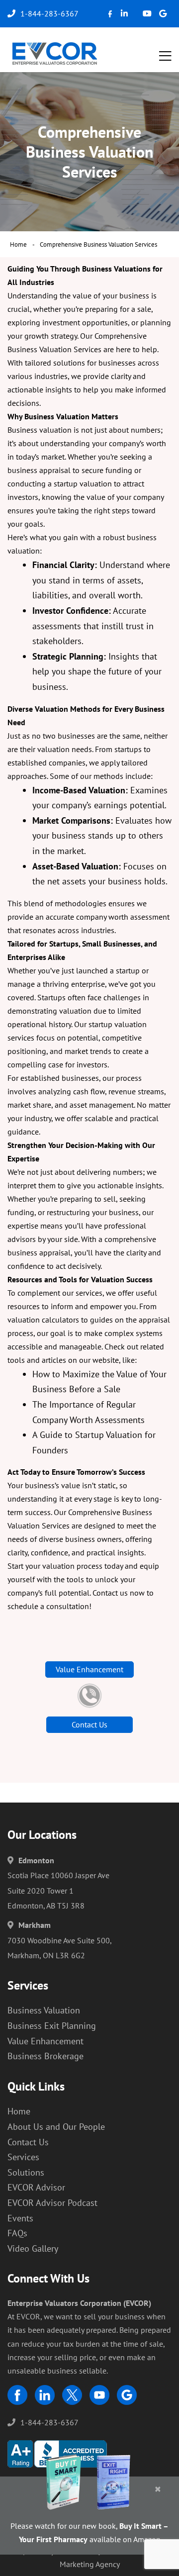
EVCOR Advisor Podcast (52, 2203)
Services (23, 2157)
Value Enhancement (89, 1669)
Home (18, 244)
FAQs (17, 2233)
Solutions (26, 2172)
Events (20, 2218)
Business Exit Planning (52, 2026)
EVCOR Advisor (36, 2187)
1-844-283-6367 (49, 2422)
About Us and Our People (56, 2127)
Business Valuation (44, 2010)
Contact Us (89, 1724)
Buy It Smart (140, 2526)
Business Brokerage (45, 2056)
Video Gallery (33, 2248)
